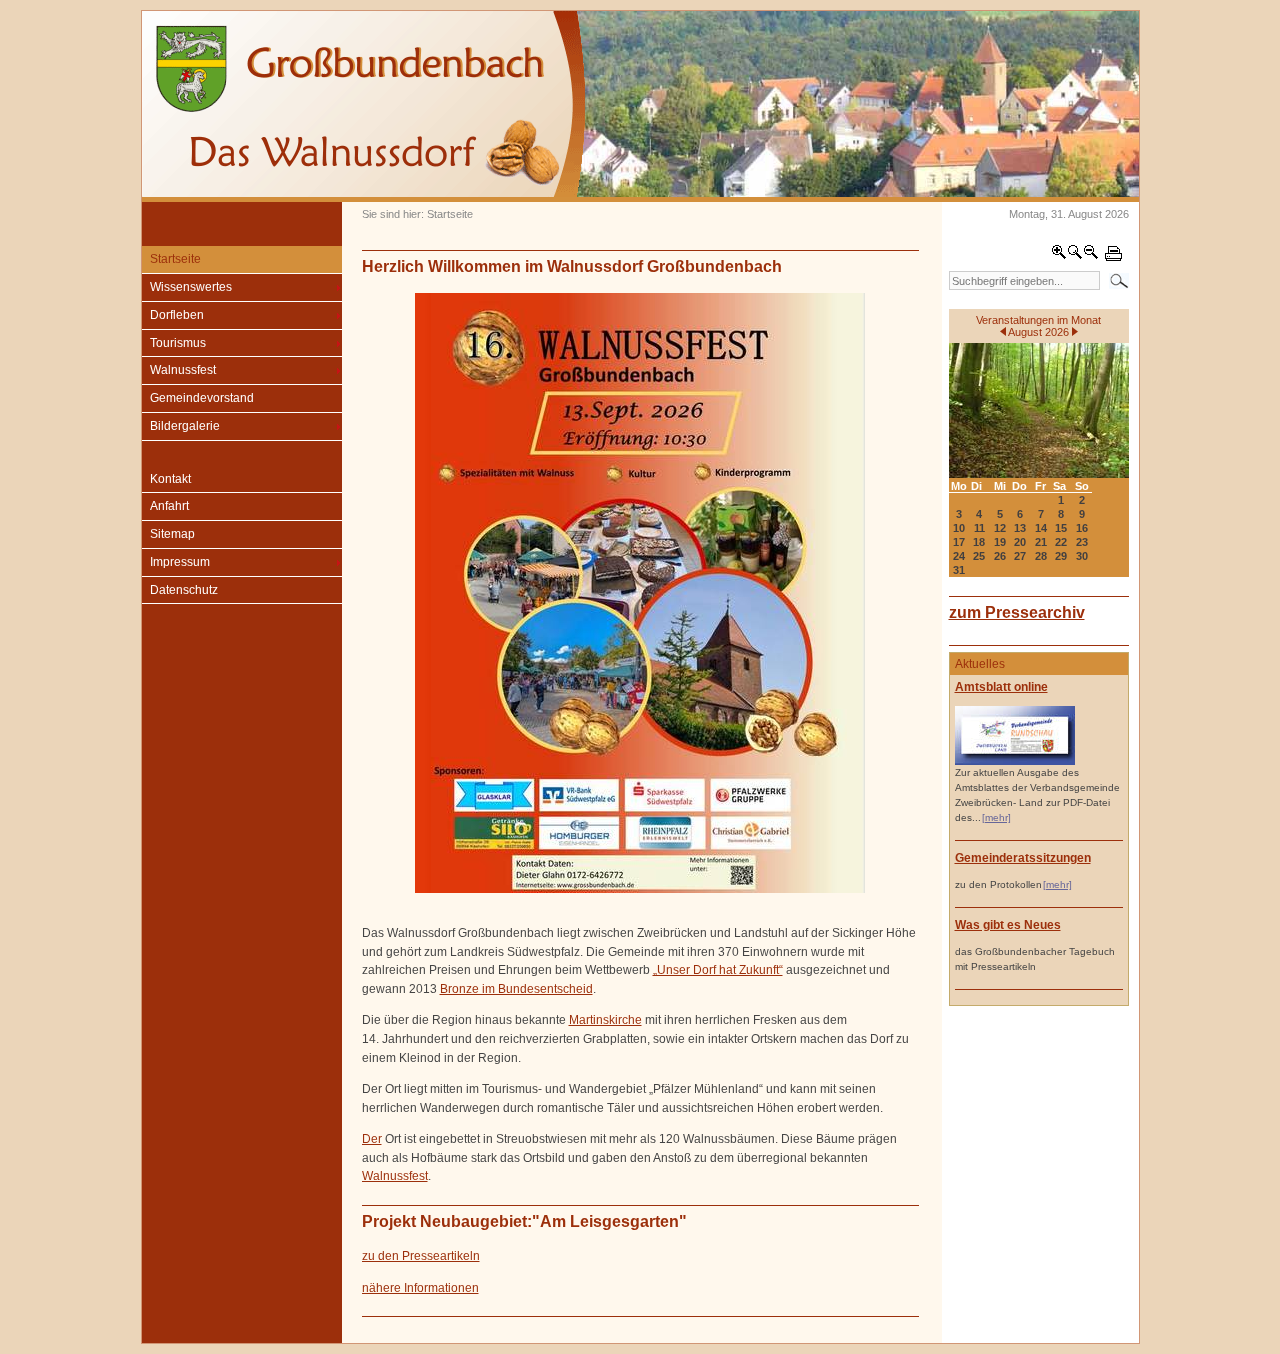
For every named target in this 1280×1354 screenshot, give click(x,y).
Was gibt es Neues (1008, 925)
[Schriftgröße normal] (1075, 256)
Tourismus (178, 343)
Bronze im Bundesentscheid (516, 989)
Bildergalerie (185, 426)
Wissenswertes (191, 287)
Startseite (175, 259)
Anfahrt (169, 506)
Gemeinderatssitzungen (1023, 858)
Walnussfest (183, 370)
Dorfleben (177, 315)
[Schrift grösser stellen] (1059, 256)
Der (372, 1139)
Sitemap (172, 534)
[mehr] (996, 817)
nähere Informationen (420, 1288)
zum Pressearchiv (1017, 612)
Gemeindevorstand (202, 398)
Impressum (180, 562)
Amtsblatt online (1001, 687)
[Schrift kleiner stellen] (1091, 256)
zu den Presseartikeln (421, 1256)
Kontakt (170, 479)
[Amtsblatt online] (1015, 761)
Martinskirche (605, 1020)
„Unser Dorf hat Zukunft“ (718, 970)
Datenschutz (184, 590)
